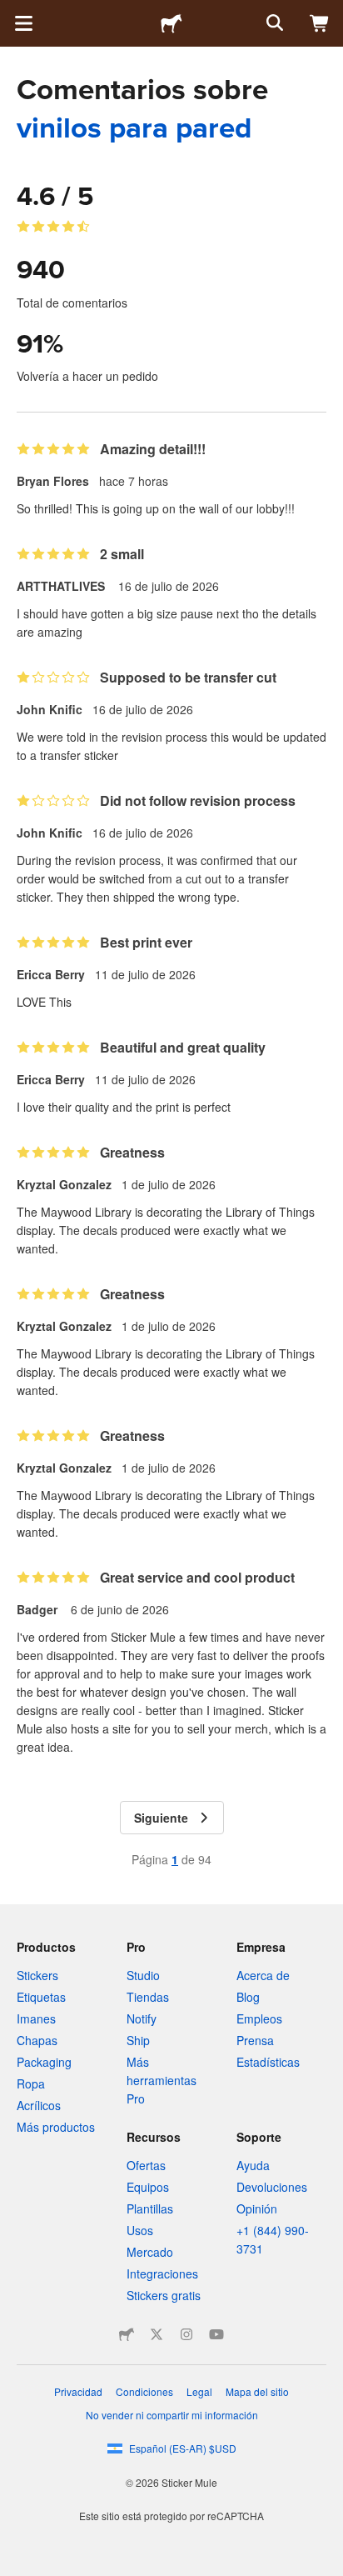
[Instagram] (186, 2334)
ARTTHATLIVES (62, 586)
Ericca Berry (51, 974)
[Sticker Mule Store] (127, 2334)
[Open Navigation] (23, 23)
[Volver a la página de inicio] (171, 23)
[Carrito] (320, 23)
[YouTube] (216, 2334)
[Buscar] (273, 23)
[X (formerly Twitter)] (157, 2334)
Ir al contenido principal (12, 13)
